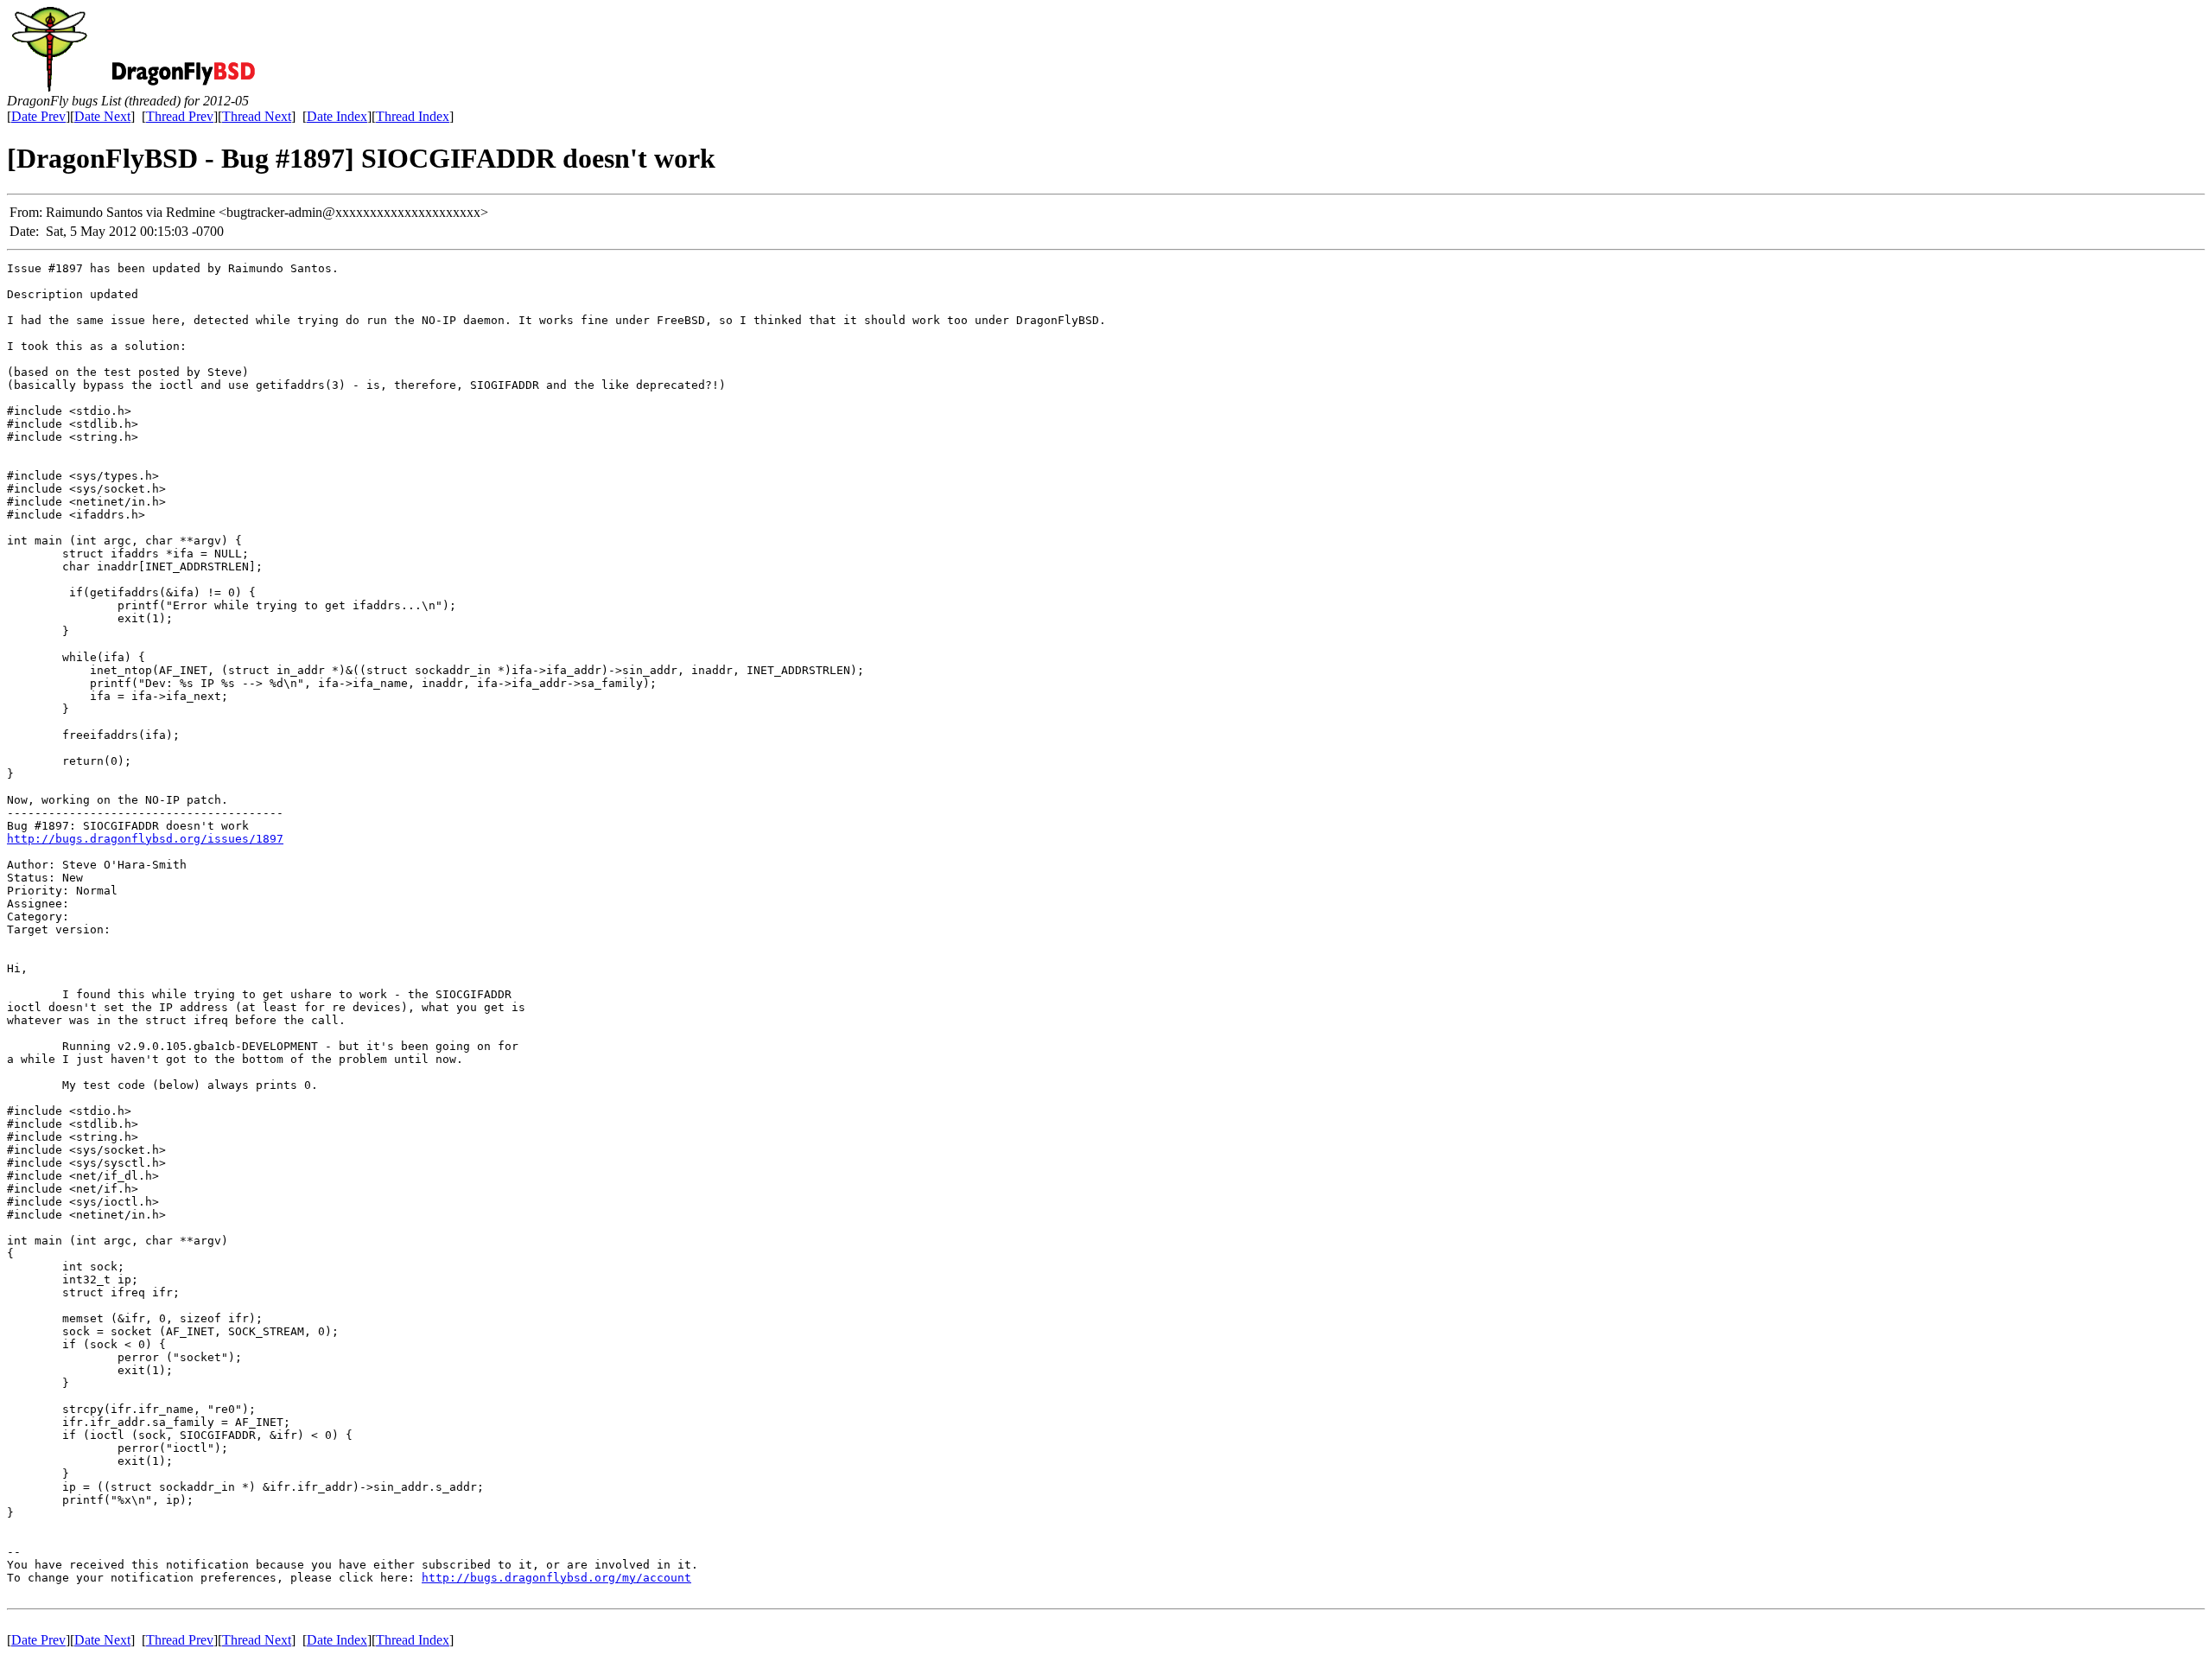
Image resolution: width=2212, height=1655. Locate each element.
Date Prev (38, 116)
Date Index (337, 116)
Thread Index (413, 116)
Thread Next (257, 116)
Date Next (102, 116)
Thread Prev (180, 116)
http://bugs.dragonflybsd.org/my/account (556, 1578)
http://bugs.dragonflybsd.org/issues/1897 (145, 839)
